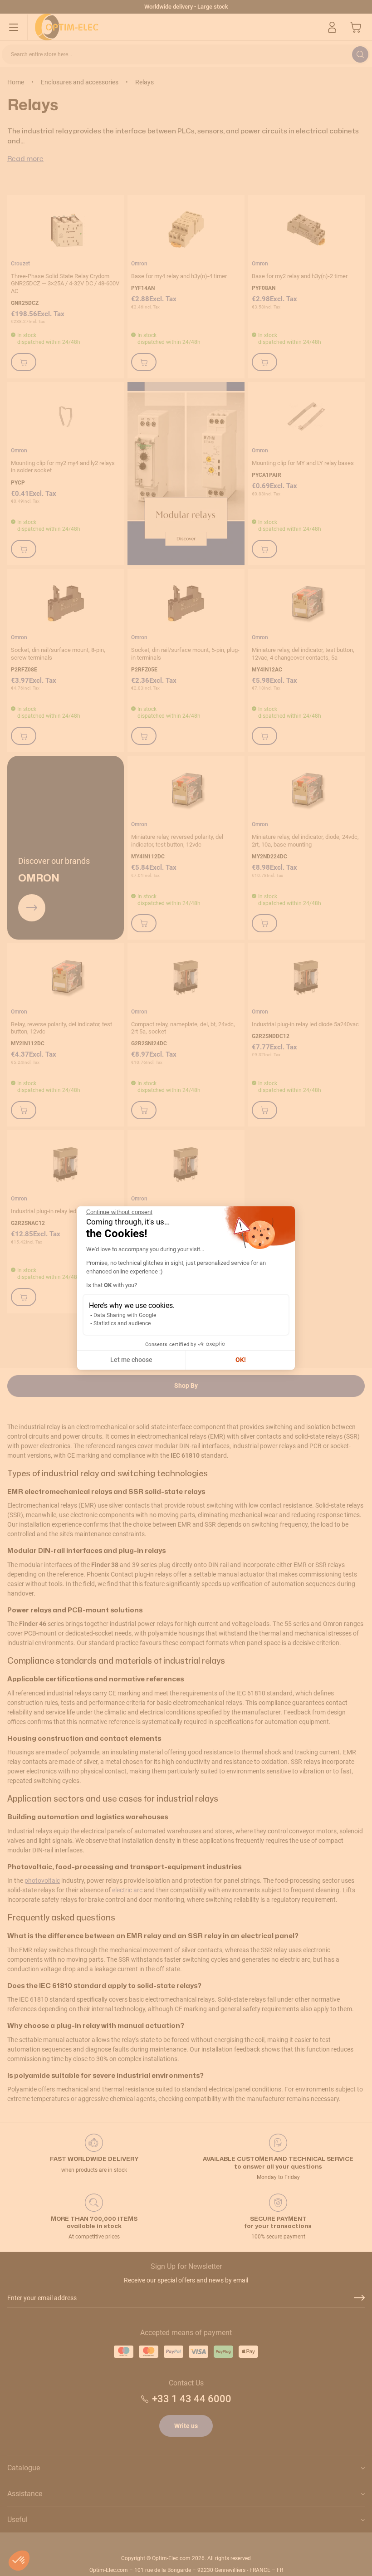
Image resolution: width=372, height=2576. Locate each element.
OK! (241, 1360)
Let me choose (131, 1360)
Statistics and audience (122, 1323)
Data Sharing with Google (125, 1315)
